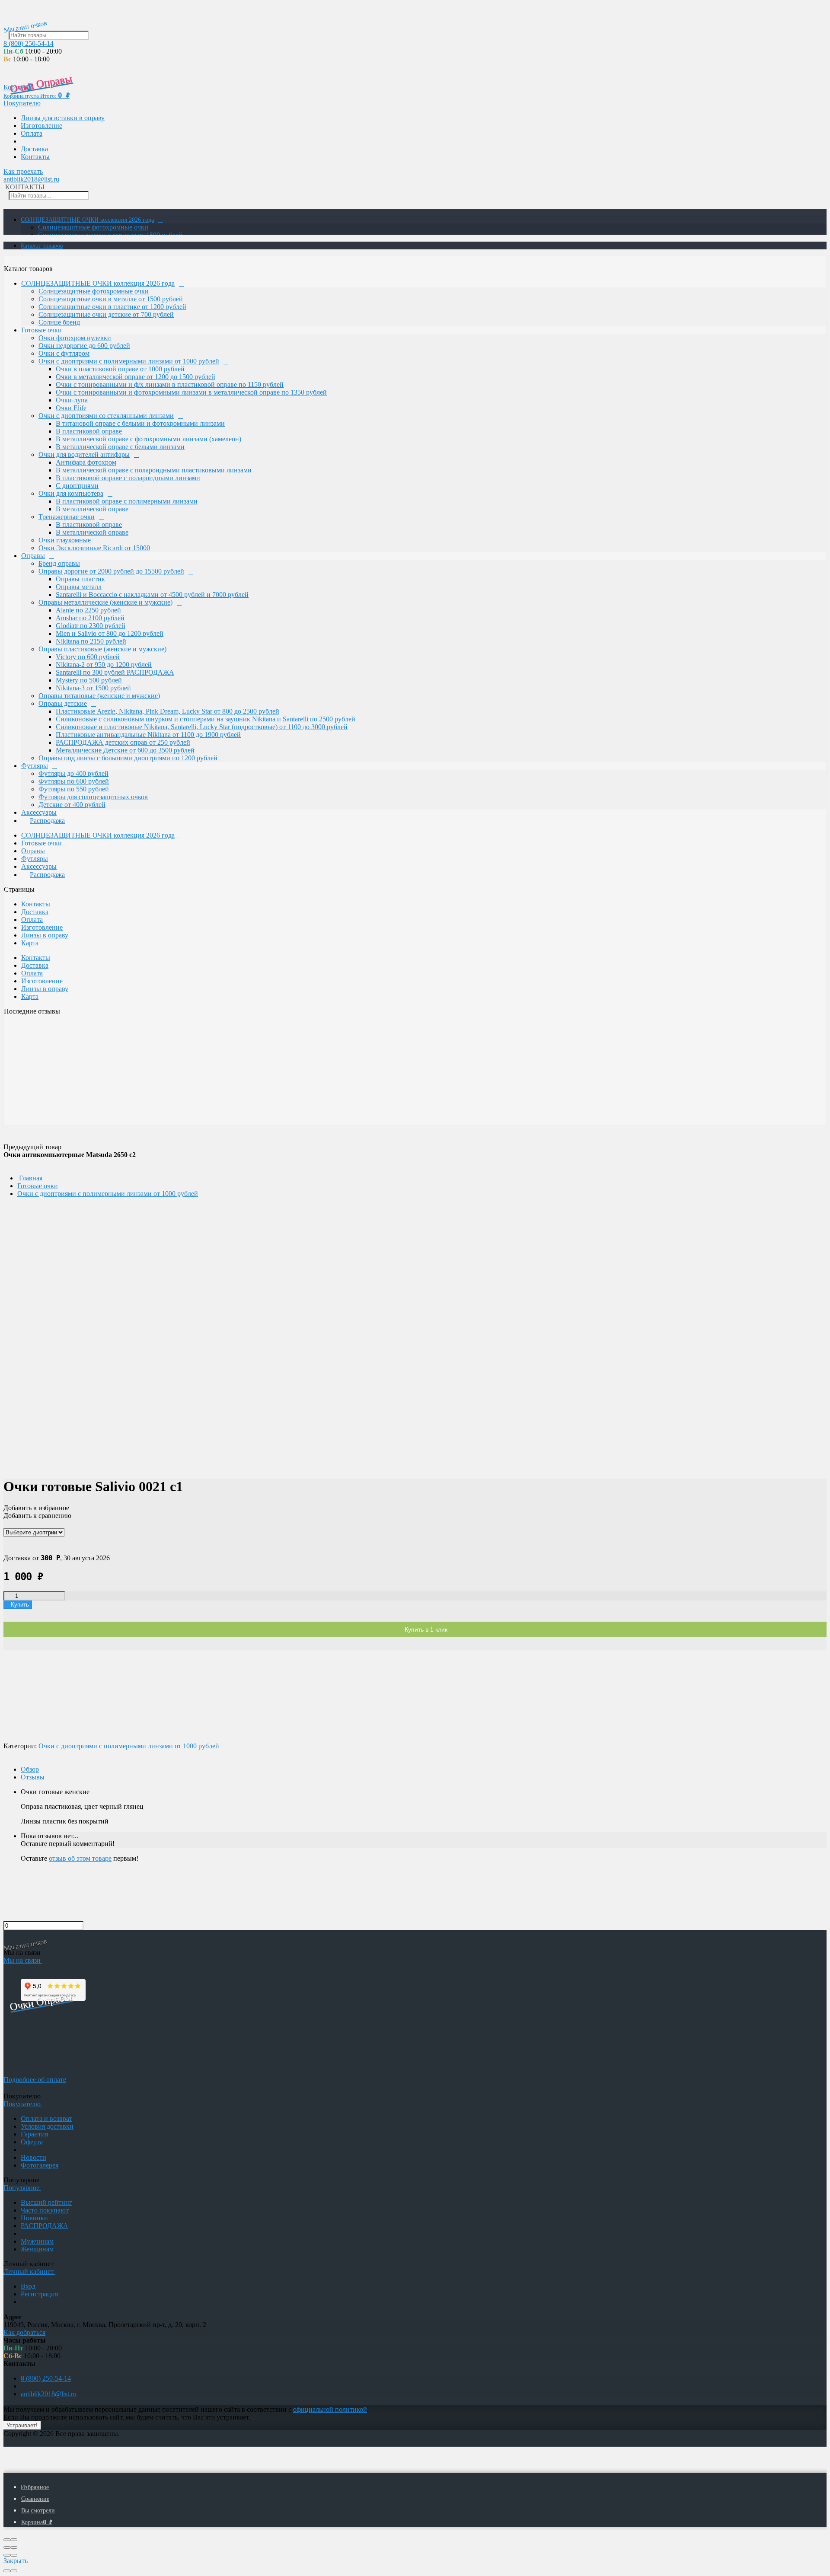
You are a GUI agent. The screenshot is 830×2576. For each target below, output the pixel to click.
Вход (28, 2286)
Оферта (32, 2142)
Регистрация (39, 2294)
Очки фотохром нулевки (75, 338)
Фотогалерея (40, 2165)
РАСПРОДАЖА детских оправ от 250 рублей (123, 742)
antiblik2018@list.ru (31, 179)
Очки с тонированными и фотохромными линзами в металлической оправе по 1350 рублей (191, 392)
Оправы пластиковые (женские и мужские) (102, 649)
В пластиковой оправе (89, 431)
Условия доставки (47, 2126)
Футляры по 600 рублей (74, 781)
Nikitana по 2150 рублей (91, 641)
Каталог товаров (42, 246)
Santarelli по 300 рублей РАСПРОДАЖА (115, 672)
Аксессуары (39, 812)
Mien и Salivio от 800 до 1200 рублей (110, 633)
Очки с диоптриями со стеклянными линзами (106, 416)
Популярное (22, 2188)
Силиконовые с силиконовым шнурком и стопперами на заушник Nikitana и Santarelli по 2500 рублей (206, 719)
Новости (34, 2157)
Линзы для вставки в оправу (63, 118)
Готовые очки (41, 330)
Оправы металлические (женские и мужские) (105, 602)
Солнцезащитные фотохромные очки (93, 227)
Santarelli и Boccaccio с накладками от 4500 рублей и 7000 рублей (152, 595)
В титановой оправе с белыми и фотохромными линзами (140, 423)
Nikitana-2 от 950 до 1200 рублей (104, 665)
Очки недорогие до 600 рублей (84, 346)
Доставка (34, 149)
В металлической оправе (92, 509)
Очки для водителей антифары (84, 454)
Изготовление (41, 126)
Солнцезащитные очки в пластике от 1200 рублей (112, 307)
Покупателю (22, 103)
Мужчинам (37, 2241)
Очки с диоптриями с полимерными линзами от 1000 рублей (129, 361)
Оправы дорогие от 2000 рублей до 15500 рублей (111, 571)
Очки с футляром (64, 353)
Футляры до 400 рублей (73, 773)
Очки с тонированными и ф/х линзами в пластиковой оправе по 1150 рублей (170, 384)
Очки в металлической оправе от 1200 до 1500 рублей (136, 377)
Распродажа (47, 821)
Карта (30, 943)
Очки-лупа (72, 400)
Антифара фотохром (86, 462)
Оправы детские (63, 703)
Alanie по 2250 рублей (88, 610)
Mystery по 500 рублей (89, 680)
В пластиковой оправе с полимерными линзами (127, 501)
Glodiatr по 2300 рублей (91, 626)
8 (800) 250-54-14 (29, 43)
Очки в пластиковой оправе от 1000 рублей (120, 369)
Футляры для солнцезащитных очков (93, 797)
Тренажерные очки (67, 517)
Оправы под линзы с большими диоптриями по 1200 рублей (128, 758)
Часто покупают (45, 2210)
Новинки (34, 2218)
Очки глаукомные (65, 540)
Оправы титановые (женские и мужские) (99, 696)
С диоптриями (77, 486)
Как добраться (24, 2332)
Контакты (35, 157)
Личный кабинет (29, 2272)
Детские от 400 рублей (72, 805)
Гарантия (34, 2134)
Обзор (30, 1769)
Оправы (33, 556)
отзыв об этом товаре (80, 1858)
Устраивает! (22, 2425)
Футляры (35, 766)
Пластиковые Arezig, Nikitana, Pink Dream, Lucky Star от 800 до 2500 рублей (168, 711)
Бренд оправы (59, 563)
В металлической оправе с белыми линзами (120, 447)
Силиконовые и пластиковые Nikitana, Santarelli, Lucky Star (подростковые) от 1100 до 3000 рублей (202, 727)
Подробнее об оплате (35, 2080)
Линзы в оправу (45, 935)
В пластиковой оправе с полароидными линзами (128, 478)
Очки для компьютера (71, 493)
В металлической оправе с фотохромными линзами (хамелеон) (148, 439)
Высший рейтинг (46, 2202)
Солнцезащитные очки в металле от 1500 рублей (111, 299)
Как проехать (23, 171)
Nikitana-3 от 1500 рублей (93, 688)
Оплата (32, 133)
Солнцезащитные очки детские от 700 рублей (106, 314)
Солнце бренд (59, 322)
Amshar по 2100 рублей (90, 618)
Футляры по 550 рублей (74, 789)
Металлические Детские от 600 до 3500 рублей (125, 750)
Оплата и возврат (46, 2119)
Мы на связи (23, 1960)
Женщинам (37, 2249)
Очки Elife (71, 408)
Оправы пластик (80, 579)
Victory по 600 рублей (88, 657)
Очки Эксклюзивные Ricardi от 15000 (94, 548)
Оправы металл (79, 587)
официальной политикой (330, 2409)
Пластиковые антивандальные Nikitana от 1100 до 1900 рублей (148, 735)
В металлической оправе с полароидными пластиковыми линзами (154, 470)
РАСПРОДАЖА (45, 2226)
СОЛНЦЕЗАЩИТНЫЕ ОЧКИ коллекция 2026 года (87, 220)
